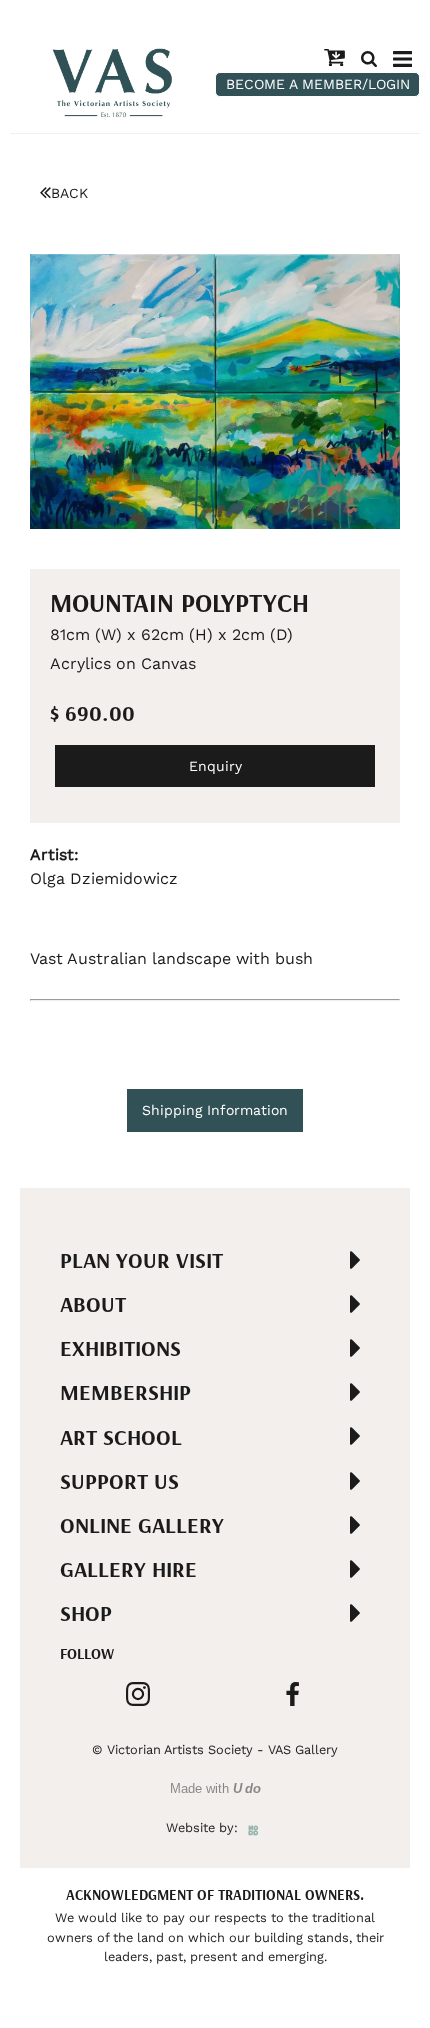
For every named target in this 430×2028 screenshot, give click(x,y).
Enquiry (215, 766)
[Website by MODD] (253, 1827)
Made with (215, 1788)
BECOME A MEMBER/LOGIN (318, 84)
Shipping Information (215, 1110)
